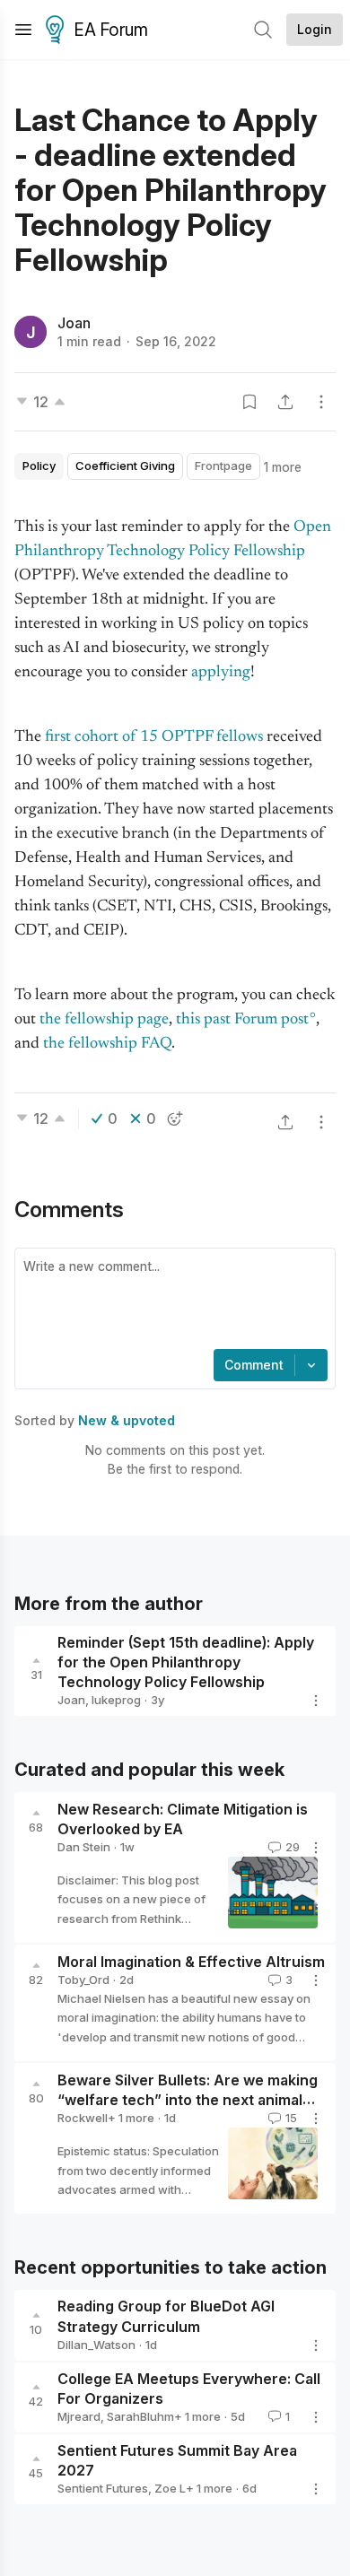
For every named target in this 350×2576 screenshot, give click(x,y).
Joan (74, 323)
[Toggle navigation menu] (23, 30)
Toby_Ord (83, 1980)
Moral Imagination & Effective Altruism (191, 1962)
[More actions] (321, 402)
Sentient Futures (103, 2488)
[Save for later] (249, 402)
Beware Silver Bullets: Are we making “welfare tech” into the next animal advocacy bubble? (188, 2101)
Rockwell (83, 2118)
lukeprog (116, 1700)
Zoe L (170, 2488)
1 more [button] (283, 467)
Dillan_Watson (96, 2345)
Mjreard (79, 2416)
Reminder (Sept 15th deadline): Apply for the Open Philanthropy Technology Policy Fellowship (186, 1662)
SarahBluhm (140, 2416)
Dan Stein (84, 1847)
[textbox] (171, 1301)
